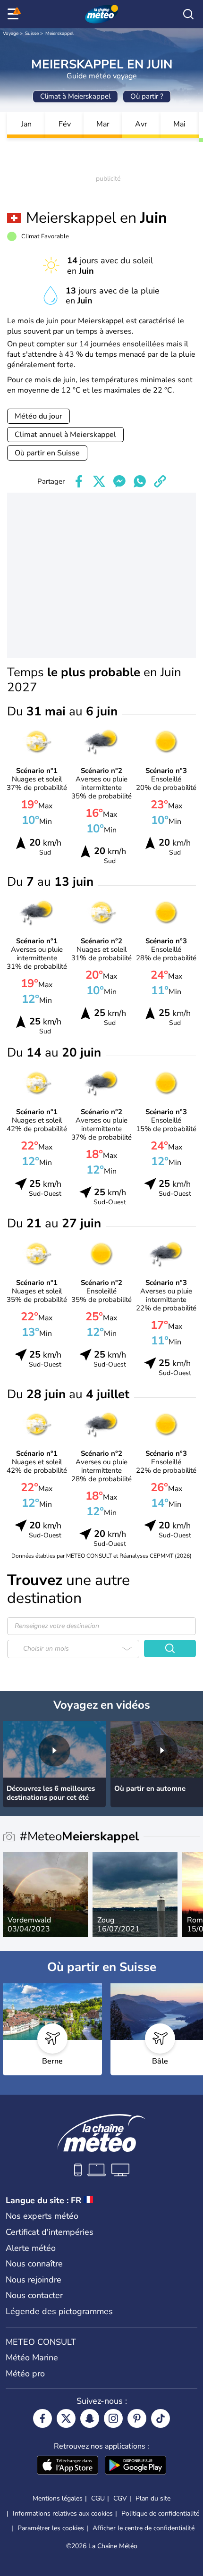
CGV (120, 2498)
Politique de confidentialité (160, 2513)
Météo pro (25, 2374)
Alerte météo (31, 2248)
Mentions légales (58, 2498)
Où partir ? (147, 96)
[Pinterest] (137, 2418)
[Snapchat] (90, 2418)
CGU (98, 2498)
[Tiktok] (161, 2418)
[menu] (15, 14)
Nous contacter (34, 2295)
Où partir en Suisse (47, 453)
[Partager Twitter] (99, 481)
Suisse (32, 34)
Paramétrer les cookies (51, 2528)
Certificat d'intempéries (50, 2232)
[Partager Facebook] (79, 481)
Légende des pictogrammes (59, 2311)
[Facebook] (42, 2418)
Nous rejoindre (34, 2280)
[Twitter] (66, 2418)
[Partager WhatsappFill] (140, 481)
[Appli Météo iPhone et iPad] (68, 2466)
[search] (188, 14)
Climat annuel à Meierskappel (65, 435)
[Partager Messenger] (119, 481)
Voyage (11, 34)
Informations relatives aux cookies (63, 2513)
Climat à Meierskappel (75, 96)
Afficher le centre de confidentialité (144, 2528)
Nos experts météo (42, 2216)
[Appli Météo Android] (135, 2466)
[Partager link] (160, 481)
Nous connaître (34, 2264)
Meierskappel (59, 34)
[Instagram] (113, 2418)
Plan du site (153, 2498)
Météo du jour (38, 416)
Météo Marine (32, 2358)
